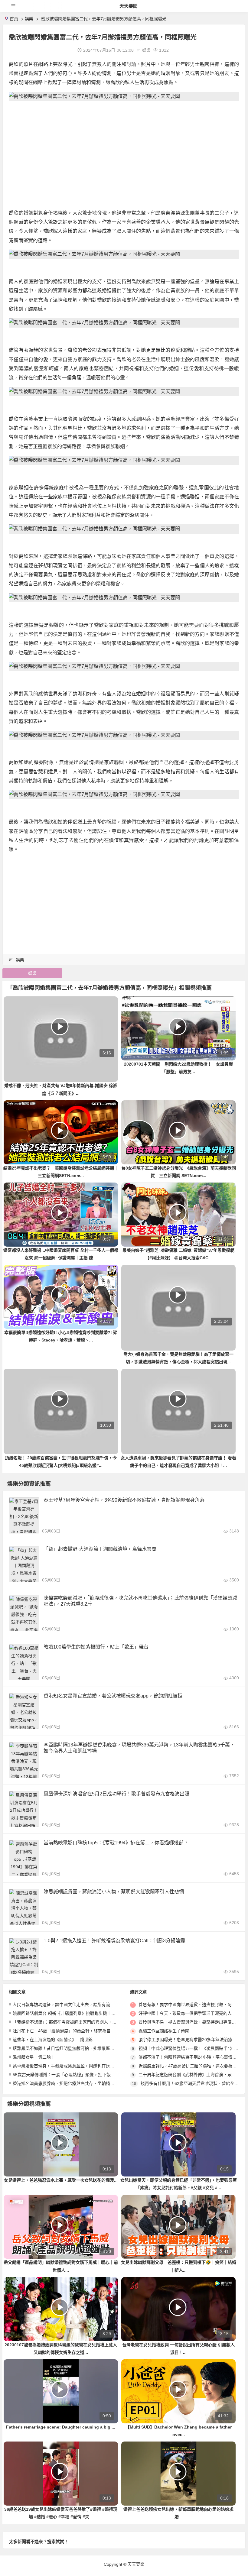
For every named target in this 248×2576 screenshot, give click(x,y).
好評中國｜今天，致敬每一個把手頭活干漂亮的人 (185, 2013)
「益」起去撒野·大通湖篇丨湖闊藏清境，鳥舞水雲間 (100, 1549)
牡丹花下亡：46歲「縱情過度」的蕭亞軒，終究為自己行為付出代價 (77, 2031)
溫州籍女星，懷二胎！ (34, 2057)
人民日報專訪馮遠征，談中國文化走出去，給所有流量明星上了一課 (76, 2005)
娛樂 (29, 19)
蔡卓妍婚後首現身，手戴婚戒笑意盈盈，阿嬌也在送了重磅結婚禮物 (76, 2066)
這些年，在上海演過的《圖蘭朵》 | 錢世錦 (53, 2040)
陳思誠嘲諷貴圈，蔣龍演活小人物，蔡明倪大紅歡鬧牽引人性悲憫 (114, 1892)
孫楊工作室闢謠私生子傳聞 (164, 2031)
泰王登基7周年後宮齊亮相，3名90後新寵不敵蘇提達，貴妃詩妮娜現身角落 (124, 1500)
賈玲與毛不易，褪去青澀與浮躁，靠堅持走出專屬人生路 (191, 2022)
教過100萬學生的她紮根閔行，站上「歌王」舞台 (96, 1647)
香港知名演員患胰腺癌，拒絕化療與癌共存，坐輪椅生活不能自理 (74, 2083)
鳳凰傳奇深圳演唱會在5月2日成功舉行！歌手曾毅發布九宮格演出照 (116, 1794)
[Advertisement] (124, 148)
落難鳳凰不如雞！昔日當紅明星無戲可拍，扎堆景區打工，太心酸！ (76, 2048)
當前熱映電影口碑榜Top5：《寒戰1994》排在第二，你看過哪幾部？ (116, 1843)
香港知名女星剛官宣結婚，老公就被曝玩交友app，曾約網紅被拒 (113, 1696)
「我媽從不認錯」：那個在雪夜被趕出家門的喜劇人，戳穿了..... (72, 2022)
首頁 (14, 19)
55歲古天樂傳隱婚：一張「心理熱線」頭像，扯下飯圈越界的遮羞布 (77, 2075)
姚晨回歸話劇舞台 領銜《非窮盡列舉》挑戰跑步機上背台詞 (68, 2013)
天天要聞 (129, 6)
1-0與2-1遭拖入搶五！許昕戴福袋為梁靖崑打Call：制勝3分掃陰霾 (114, 1941)
